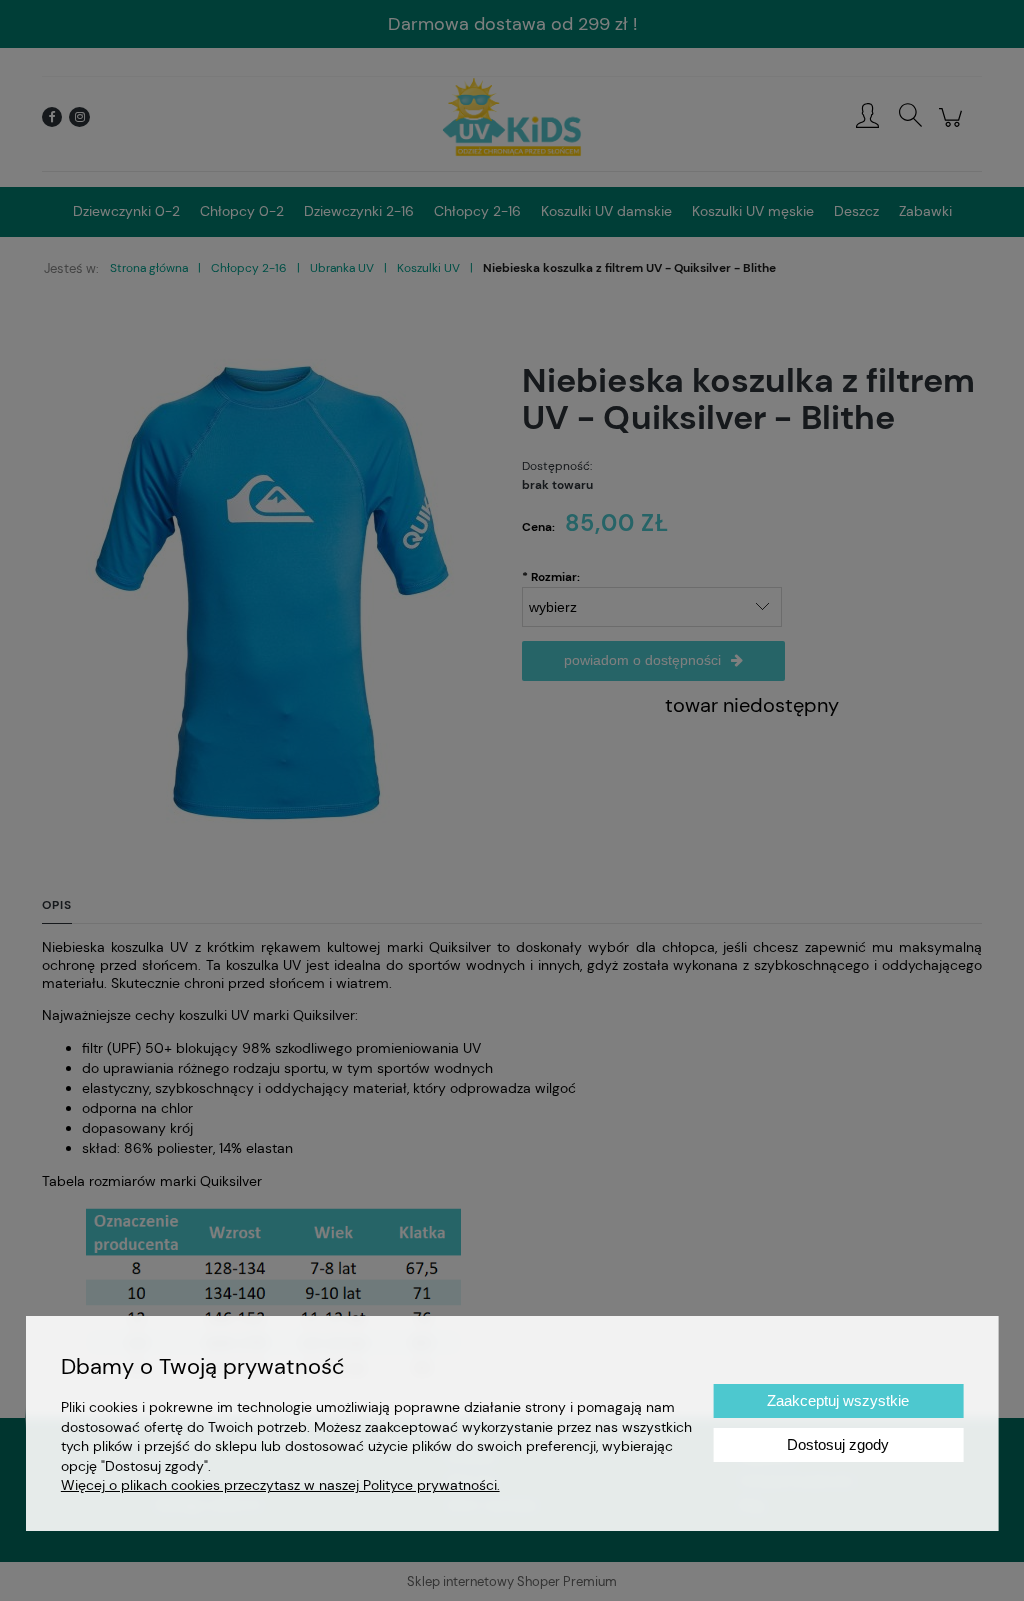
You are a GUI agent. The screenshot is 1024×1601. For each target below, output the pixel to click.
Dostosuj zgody (838, 1444)
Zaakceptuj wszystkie (838, 1400)
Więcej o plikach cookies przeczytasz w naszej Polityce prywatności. (280, 1485)
